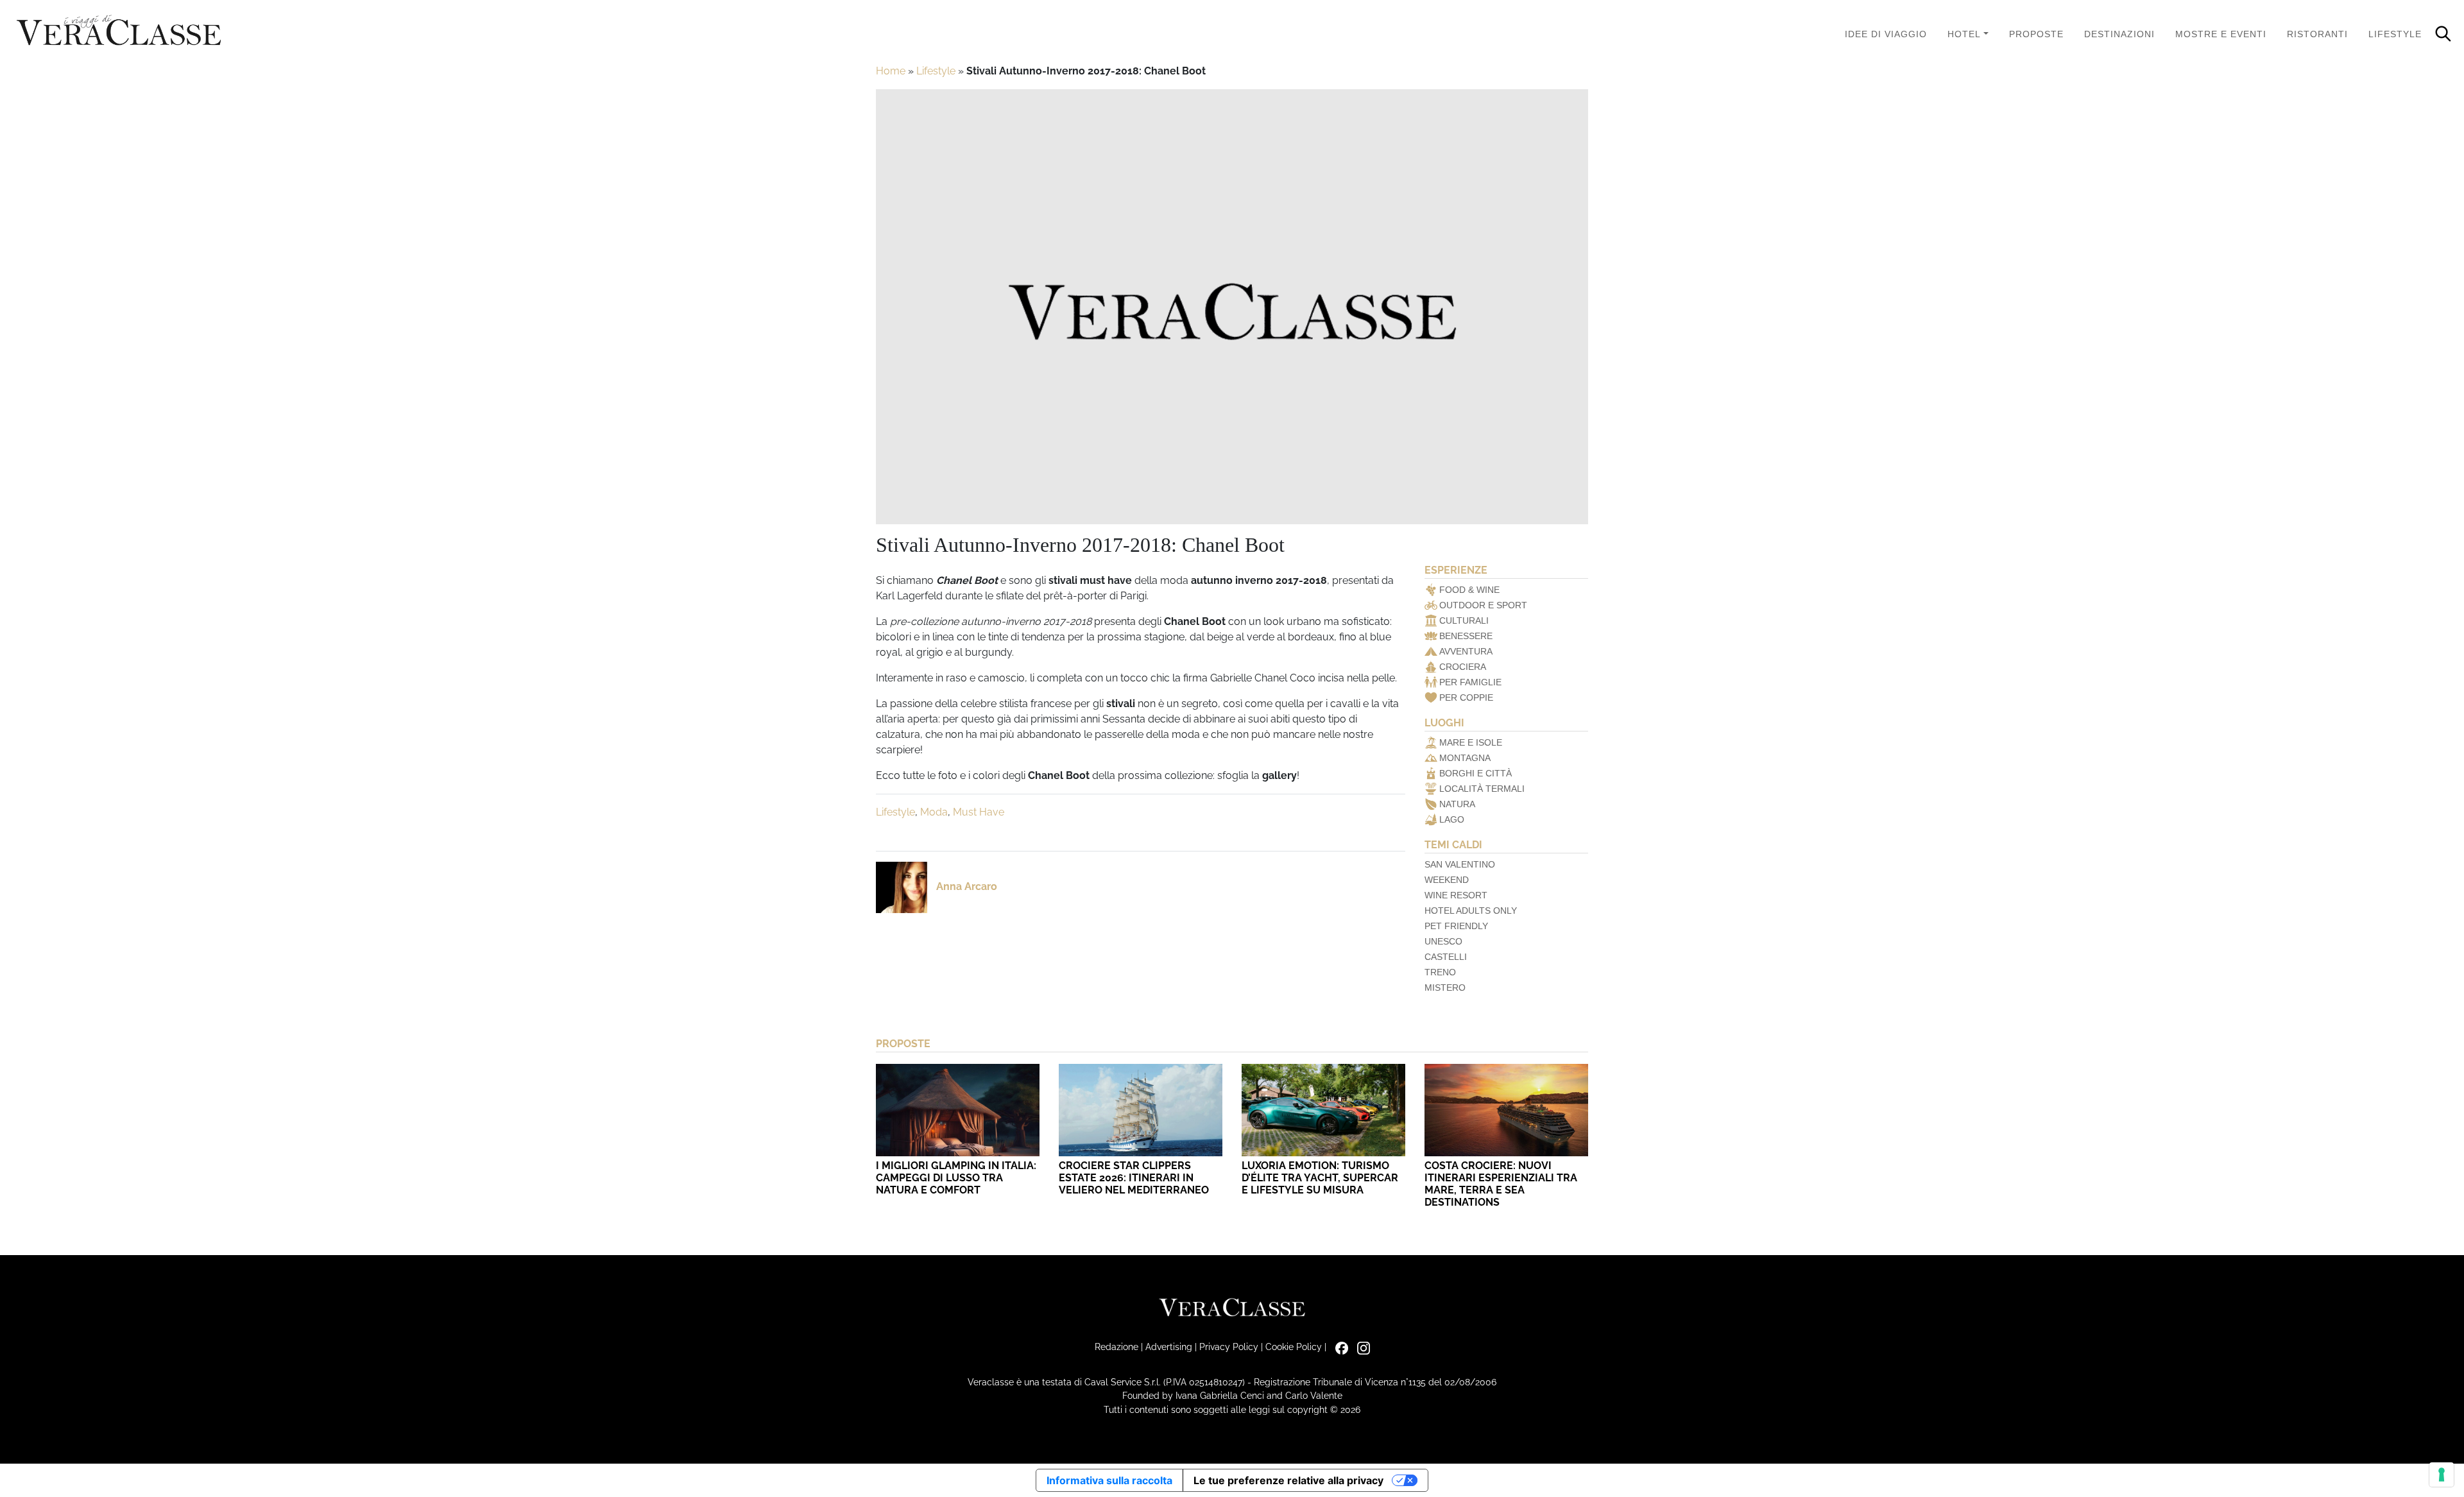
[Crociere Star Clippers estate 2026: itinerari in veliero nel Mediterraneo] (1141, 1110)
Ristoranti (2317, 34)
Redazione (1116, 1347)
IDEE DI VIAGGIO (1886, 34)
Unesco (1443, 941)
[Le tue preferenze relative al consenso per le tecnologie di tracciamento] (2442, 1475)
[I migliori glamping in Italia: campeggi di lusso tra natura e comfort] (958, 1110)
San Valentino (1460, 864)
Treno (1440, 972)
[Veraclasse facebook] (1339, 1347)
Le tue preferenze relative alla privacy (1288, 1480)
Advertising (1169, 1347)
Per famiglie (1470, 682)
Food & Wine (1469, 590)
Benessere (1466, 636)
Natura (1457, 804)
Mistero (1445, 988)
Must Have (979, 812)
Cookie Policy (1294, 1347)
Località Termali (1482, 789)
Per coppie (1466, 697)
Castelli (1446, 957)
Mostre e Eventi (2221, 34)
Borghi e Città (1476, 773)
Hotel (1964, 34)
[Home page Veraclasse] (119, 31)
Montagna (1465, 758)
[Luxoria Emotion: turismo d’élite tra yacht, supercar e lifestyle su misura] (1323, 1110)
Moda (934, 812)
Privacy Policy (1229, 1347)
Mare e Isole (1471, 742)
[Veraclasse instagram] (1360, 1347)
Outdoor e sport (1483, 605)
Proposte (2036, 34)
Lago (1452, 819)
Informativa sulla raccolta (1109, 1480)
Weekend (1447, 880)
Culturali (1464, 620)
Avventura (1466, 651)
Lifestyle (2395, 34)
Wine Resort (1456, 895)
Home (891, 71)
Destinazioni (2119, 34)
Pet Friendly (1456, 926)
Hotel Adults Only (1471, 911)
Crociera (1463, 667)
